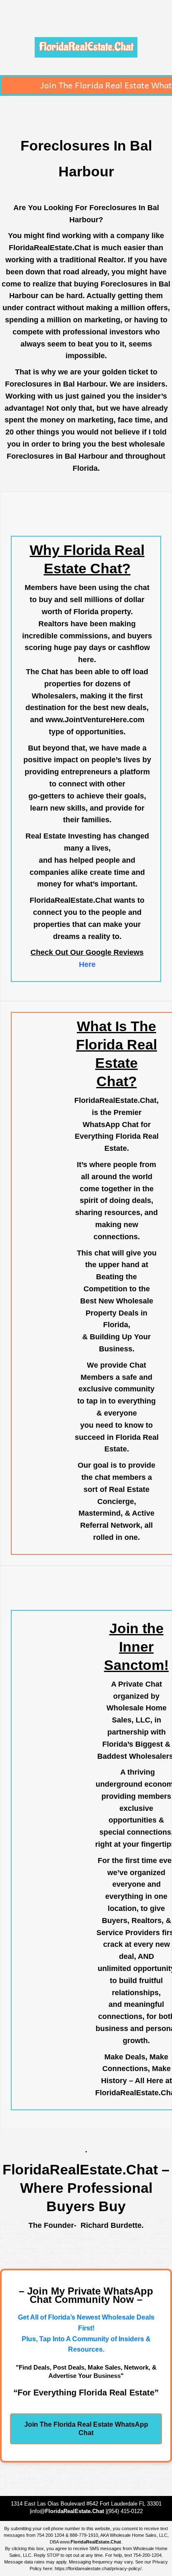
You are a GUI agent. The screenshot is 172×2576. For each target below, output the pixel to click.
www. (90, 2542)
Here (87, 964)
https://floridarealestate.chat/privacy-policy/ (98, 2568)
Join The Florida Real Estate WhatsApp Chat (86, 2429)
